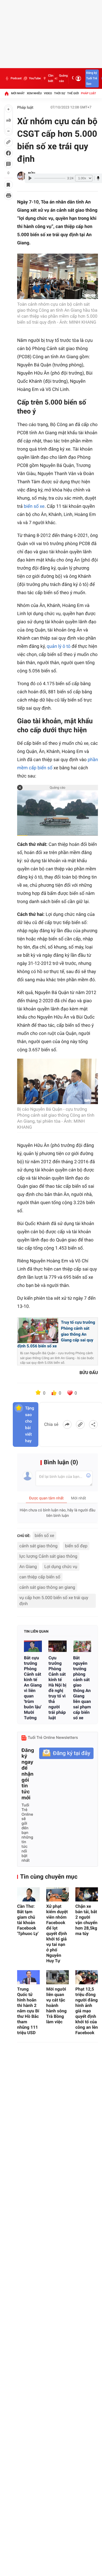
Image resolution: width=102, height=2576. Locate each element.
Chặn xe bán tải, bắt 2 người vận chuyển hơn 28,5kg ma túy (86, 1920)
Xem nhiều (34, 93)
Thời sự (60, 93)
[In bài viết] (8, 196)
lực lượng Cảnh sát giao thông (48, 1556)
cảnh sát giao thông (38, 1546)
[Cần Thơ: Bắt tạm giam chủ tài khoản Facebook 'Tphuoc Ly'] (28, 1894)
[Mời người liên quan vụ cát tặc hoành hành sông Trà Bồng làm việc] (58, 1977)
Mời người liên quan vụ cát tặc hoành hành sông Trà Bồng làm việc (56, 2005)
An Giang (28, 1567)
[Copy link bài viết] (80, 1424)
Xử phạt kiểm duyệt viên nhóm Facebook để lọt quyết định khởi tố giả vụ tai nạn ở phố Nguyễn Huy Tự (57, 1933)
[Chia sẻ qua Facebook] (67, 1424)
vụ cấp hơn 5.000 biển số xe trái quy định (54, 1601)
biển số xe (34, 506)
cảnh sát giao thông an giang (47, 1587)
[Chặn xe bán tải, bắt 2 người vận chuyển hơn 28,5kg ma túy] (87, 1894)
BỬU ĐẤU (89, 1373)
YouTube (35, 78)
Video (48, 93)
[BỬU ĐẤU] (21, 176)
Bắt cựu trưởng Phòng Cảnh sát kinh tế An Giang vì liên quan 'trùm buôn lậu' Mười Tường (33, 1688)
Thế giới (73, 93)
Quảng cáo (63, 78)
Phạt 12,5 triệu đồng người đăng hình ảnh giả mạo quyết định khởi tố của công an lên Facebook (87, 2011)
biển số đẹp (76, 1546)
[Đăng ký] (66, 1753)
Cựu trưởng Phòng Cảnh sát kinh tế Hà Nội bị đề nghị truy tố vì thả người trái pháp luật (57, 1688)
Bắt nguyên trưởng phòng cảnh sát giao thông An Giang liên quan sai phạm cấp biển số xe (82, 1688)
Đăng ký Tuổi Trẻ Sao (92, 78)
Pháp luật (89, 93)
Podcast (16, 78)
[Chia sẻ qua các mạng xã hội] (93, 1424)
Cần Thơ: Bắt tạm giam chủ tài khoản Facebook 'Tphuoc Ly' (28, 1920)
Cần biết (51, 78)
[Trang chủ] (7, 93)
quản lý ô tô (59, 646)
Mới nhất (18, 93)
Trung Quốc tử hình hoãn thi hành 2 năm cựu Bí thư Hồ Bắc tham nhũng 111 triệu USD (28, 2011)
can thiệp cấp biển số (40, 1577)
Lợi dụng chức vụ (61, 1567)
